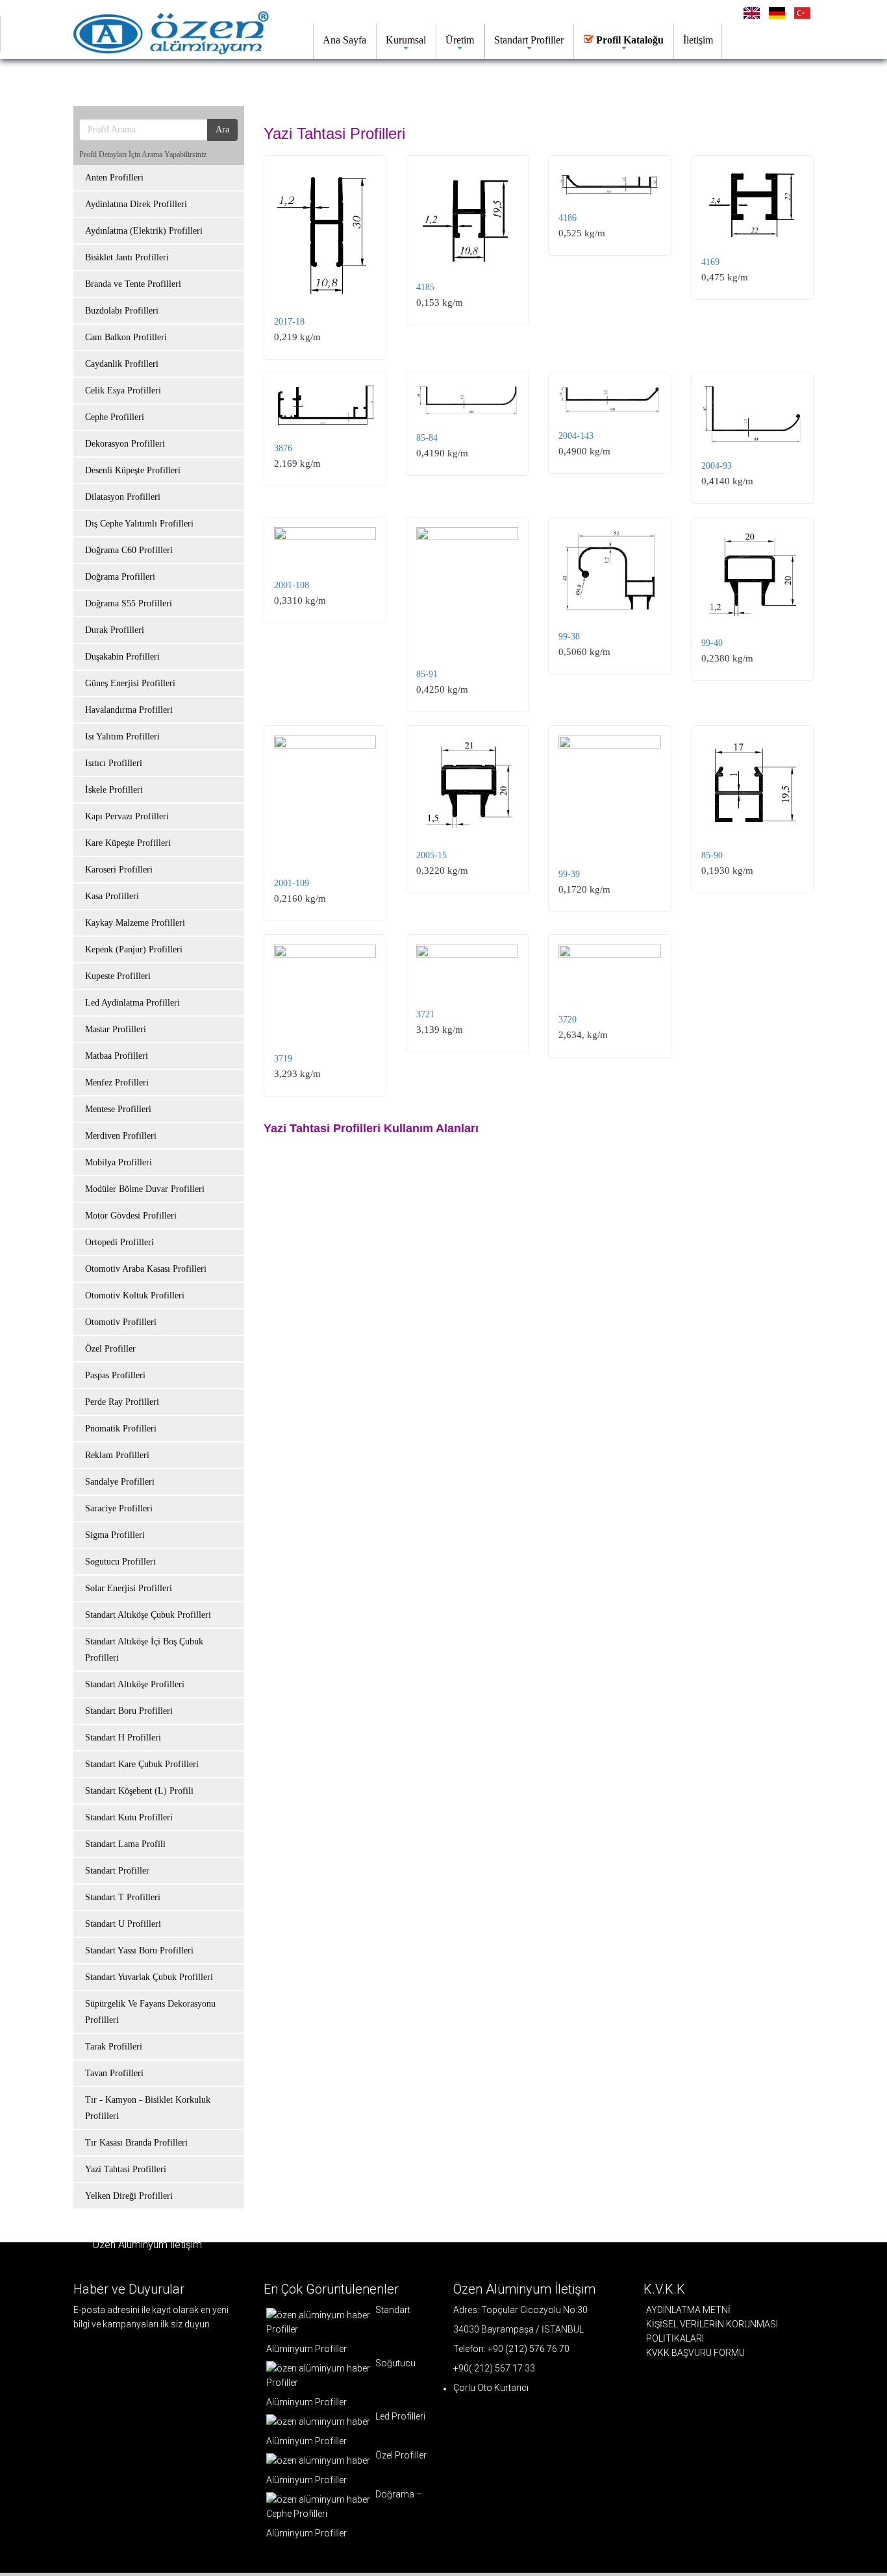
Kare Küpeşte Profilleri (128, 843)
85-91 (427, 674)
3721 (425, 1014)
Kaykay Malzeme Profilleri (135, 923)
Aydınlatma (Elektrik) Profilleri (144, 231)
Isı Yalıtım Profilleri (122, 737)
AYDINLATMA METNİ (688, 2310)
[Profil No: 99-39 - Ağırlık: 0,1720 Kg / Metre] (609, 794)
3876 (283, 448)
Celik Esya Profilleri (123, 390)
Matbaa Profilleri (117, 1056)
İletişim (698, 40)
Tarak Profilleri (114, 2047)
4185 (425, 287)
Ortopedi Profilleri (119, 1242)
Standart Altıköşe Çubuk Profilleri (148, 1615)
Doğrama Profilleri (120, 577)
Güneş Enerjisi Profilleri (130, 683)
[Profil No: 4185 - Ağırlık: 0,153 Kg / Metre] (467, 216)
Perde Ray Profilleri (122, 1402)
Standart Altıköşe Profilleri (135, 1684)
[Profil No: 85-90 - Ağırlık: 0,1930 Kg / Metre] (752, 785)
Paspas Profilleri (115, 1375)
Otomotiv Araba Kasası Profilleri (146, 1269)
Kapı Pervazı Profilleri (127, 816)
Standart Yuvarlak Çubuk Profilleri (149, 1977)
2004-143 (576, 436)
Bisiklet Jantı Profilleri (127, 257)
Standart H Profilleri (123, 1738)
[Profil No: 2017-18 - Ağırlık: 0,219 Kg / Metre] (325, 233)
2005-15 (431, 855)
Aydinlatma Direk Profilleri (136, 204)
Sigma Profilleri (115, 1535)
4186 (568, 218)
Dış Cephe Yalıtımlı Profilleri (139, 524)
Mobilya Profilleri (119, 1162)
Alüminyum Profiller (306, 2349)
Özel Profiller (110, 1349)
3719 (283, 1059)
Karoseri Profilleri (119, 870)
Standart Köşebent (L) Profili (139, 1791)
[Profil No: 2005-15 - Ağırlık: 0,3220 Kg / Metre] (467, 785)
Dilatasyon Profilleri (123, 497)
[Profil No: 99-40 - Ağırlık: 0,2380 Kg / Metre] (752, 575)
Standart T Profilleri (123, 1897)
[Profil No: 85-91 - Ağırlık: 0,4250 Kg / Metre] (467, 590)
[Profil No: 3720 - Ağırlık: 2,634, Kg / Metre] (609, 972)
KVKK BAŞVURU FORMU (695, 2353)
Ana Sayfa (344, 40)
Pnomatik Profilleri (121, 1429)
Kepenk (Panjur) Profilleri (134, 949)
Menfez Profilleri (117, 1083)
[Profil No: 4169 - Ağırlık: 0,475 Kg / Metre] (752, 203)
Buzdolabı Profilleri (122, 311)
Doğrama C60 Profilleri (129, 550)
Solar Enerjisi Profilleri (129, 1588)
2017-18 (289, 322)
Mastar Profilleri (116, 1029)
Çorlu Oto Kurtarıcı (491, 2388)
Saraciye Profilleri (119, 1508)
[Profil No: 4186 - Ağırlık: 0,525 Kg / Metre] (609, 181)
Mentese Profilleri (118, 1109)
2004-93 (717, 466)
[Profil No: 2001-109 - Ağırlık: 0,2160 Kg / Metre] (325, 799)
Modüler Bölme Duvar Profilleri (145, 1189)
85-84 (427, 438)
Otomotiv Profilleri (121, 1322)
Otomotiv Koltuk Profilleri (135, 1295)
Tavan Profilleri (114, 2073)
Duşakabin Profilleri (122, 657)
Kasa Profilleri (112, 896)
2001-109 (292, 883)
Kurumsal (406, 40)
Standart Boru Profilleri (129, 1711)
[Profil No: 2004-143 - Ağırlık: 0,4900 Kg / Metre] (609, 399)
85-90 (712, 855)
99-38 (569, 637)
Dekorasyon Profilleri (125, 444)
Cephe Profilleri (115, 417)
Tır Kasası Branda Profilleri (136, 2143)
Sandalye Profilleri (120, 1482)
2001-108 (292, 585)
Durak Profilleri (115, 630)
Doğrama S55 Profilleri (129, 603)
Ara (222, 130)
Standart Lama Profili (125, 1844)
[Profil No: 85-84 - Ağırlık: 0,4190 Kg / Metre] (467, 400)
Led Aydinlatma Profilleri (132, 1003)
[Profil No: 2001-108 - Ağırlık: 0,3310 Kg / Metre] (325, 546)
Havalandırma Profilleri (129, 710)
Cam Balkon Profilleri (126, 337)
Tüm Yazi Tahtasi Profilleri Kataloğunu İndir (204, 81)
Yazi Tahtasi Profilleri (126, 2169)
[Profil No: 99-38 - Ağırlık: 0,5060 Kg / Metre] (609, 571)
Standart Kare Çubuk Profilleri (142, 1764)
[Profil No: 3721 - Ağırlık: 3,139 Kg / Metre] (467, 969)
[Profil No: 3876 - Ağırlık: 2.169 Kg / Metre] (325, 405)
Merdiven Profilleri (121, 1136)
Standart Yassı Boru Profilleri (139, 1951)
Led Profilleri (399, 2416)
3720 (568, 1020)
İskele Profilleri (114, 790)
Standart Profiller (529, 40)
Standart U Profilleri (123, 1924)
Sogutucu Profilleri (120, 1562)
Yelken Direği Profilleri (129, 2196)
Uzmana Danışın (390, 81)
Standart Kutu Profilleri (129, 1817)
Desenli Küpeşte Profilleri (133, 470)
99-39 (569, 874)
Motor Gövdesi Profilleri (131, 1216)
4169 (710, 262)
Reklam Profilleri (117, 1455)
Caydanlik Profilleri (122, 364)
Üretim (460, 40)
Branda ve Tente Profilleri (133, 284)
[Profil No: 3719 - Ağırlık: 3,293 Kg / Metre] (325, 991)
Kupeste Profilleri (118, 976)
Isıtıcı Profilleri (114, 763)
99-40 (712, 643)
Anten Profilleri (114, 178)
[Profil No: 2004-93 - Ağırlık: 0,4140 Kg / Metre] (752, 414)
